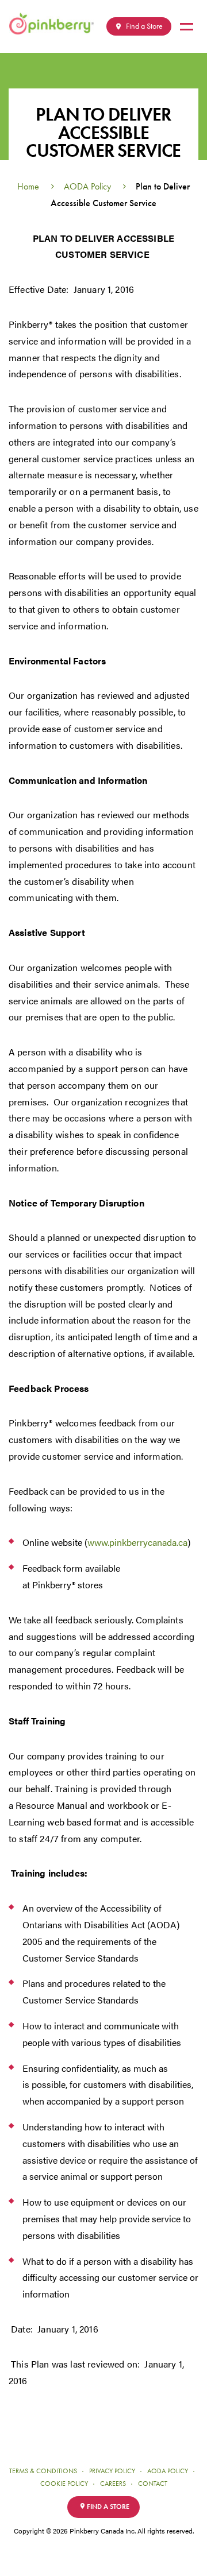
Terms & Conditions (43, 2471)
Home (28, 186)
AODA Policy (87, 186)
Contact (153, 2484)
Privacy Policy (112, 2471)
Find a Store (143, 26)
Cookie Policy (64, 2484)
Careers (113, 2484)
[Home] (56, 24)
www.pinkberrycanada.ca (137, 1542)
